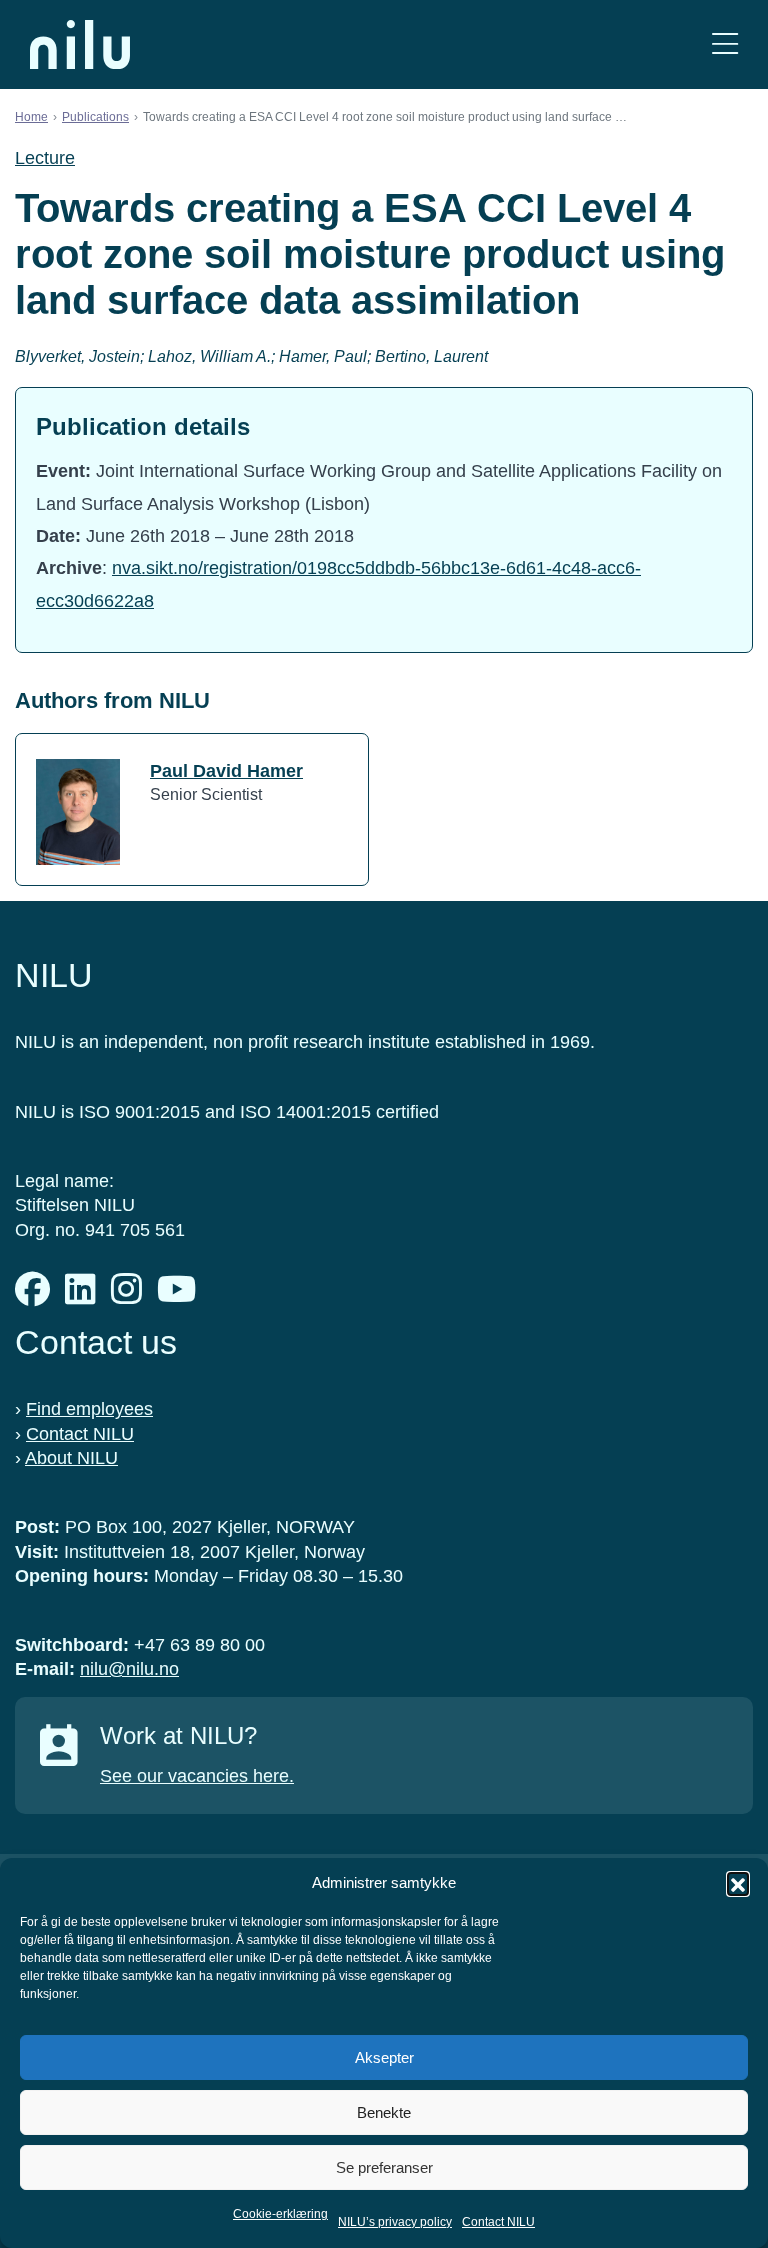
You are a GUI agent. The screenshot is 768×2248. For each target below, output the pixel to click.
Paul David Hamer (226, 771)
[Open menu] (725, 44)
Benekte (384, 2112)
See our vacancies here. (197, 1776)
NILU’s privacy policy (395, 2222)
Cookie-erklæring (280, 2214)
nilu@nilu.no (129, 1669)
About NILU (71, 1458)
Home (31, 117)
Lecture (45, 158)
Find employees (89, 1409)
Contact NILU (498, 2222)
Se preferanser (384, 2167)
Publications (95, 117)
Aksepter (384, 2057)
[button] (738, 1883)
